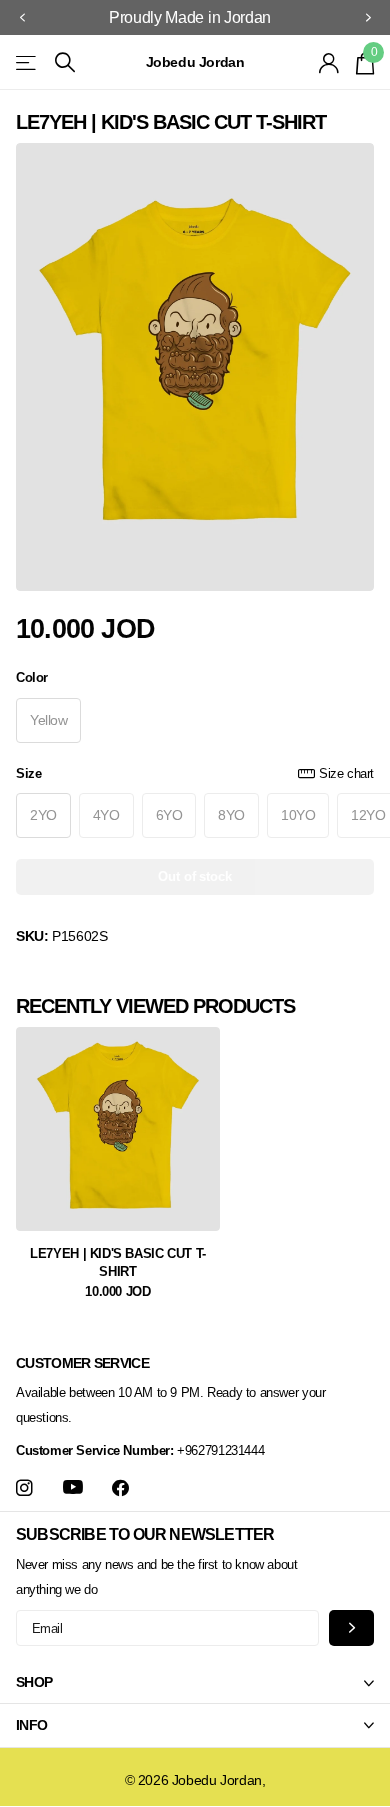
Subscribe (351, 1627)
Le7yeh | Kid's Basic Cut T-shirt (117, 1262)
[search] (65, 62)
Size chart (346, 773)
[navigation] (22, 18)
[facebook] (120, 1488)
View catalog (27, 62)
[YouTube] (73, 1488)
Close (195, 1683)
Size (195, 773)
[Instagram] (24, 1488)
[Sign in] (329, 63)
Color (32, 677)
